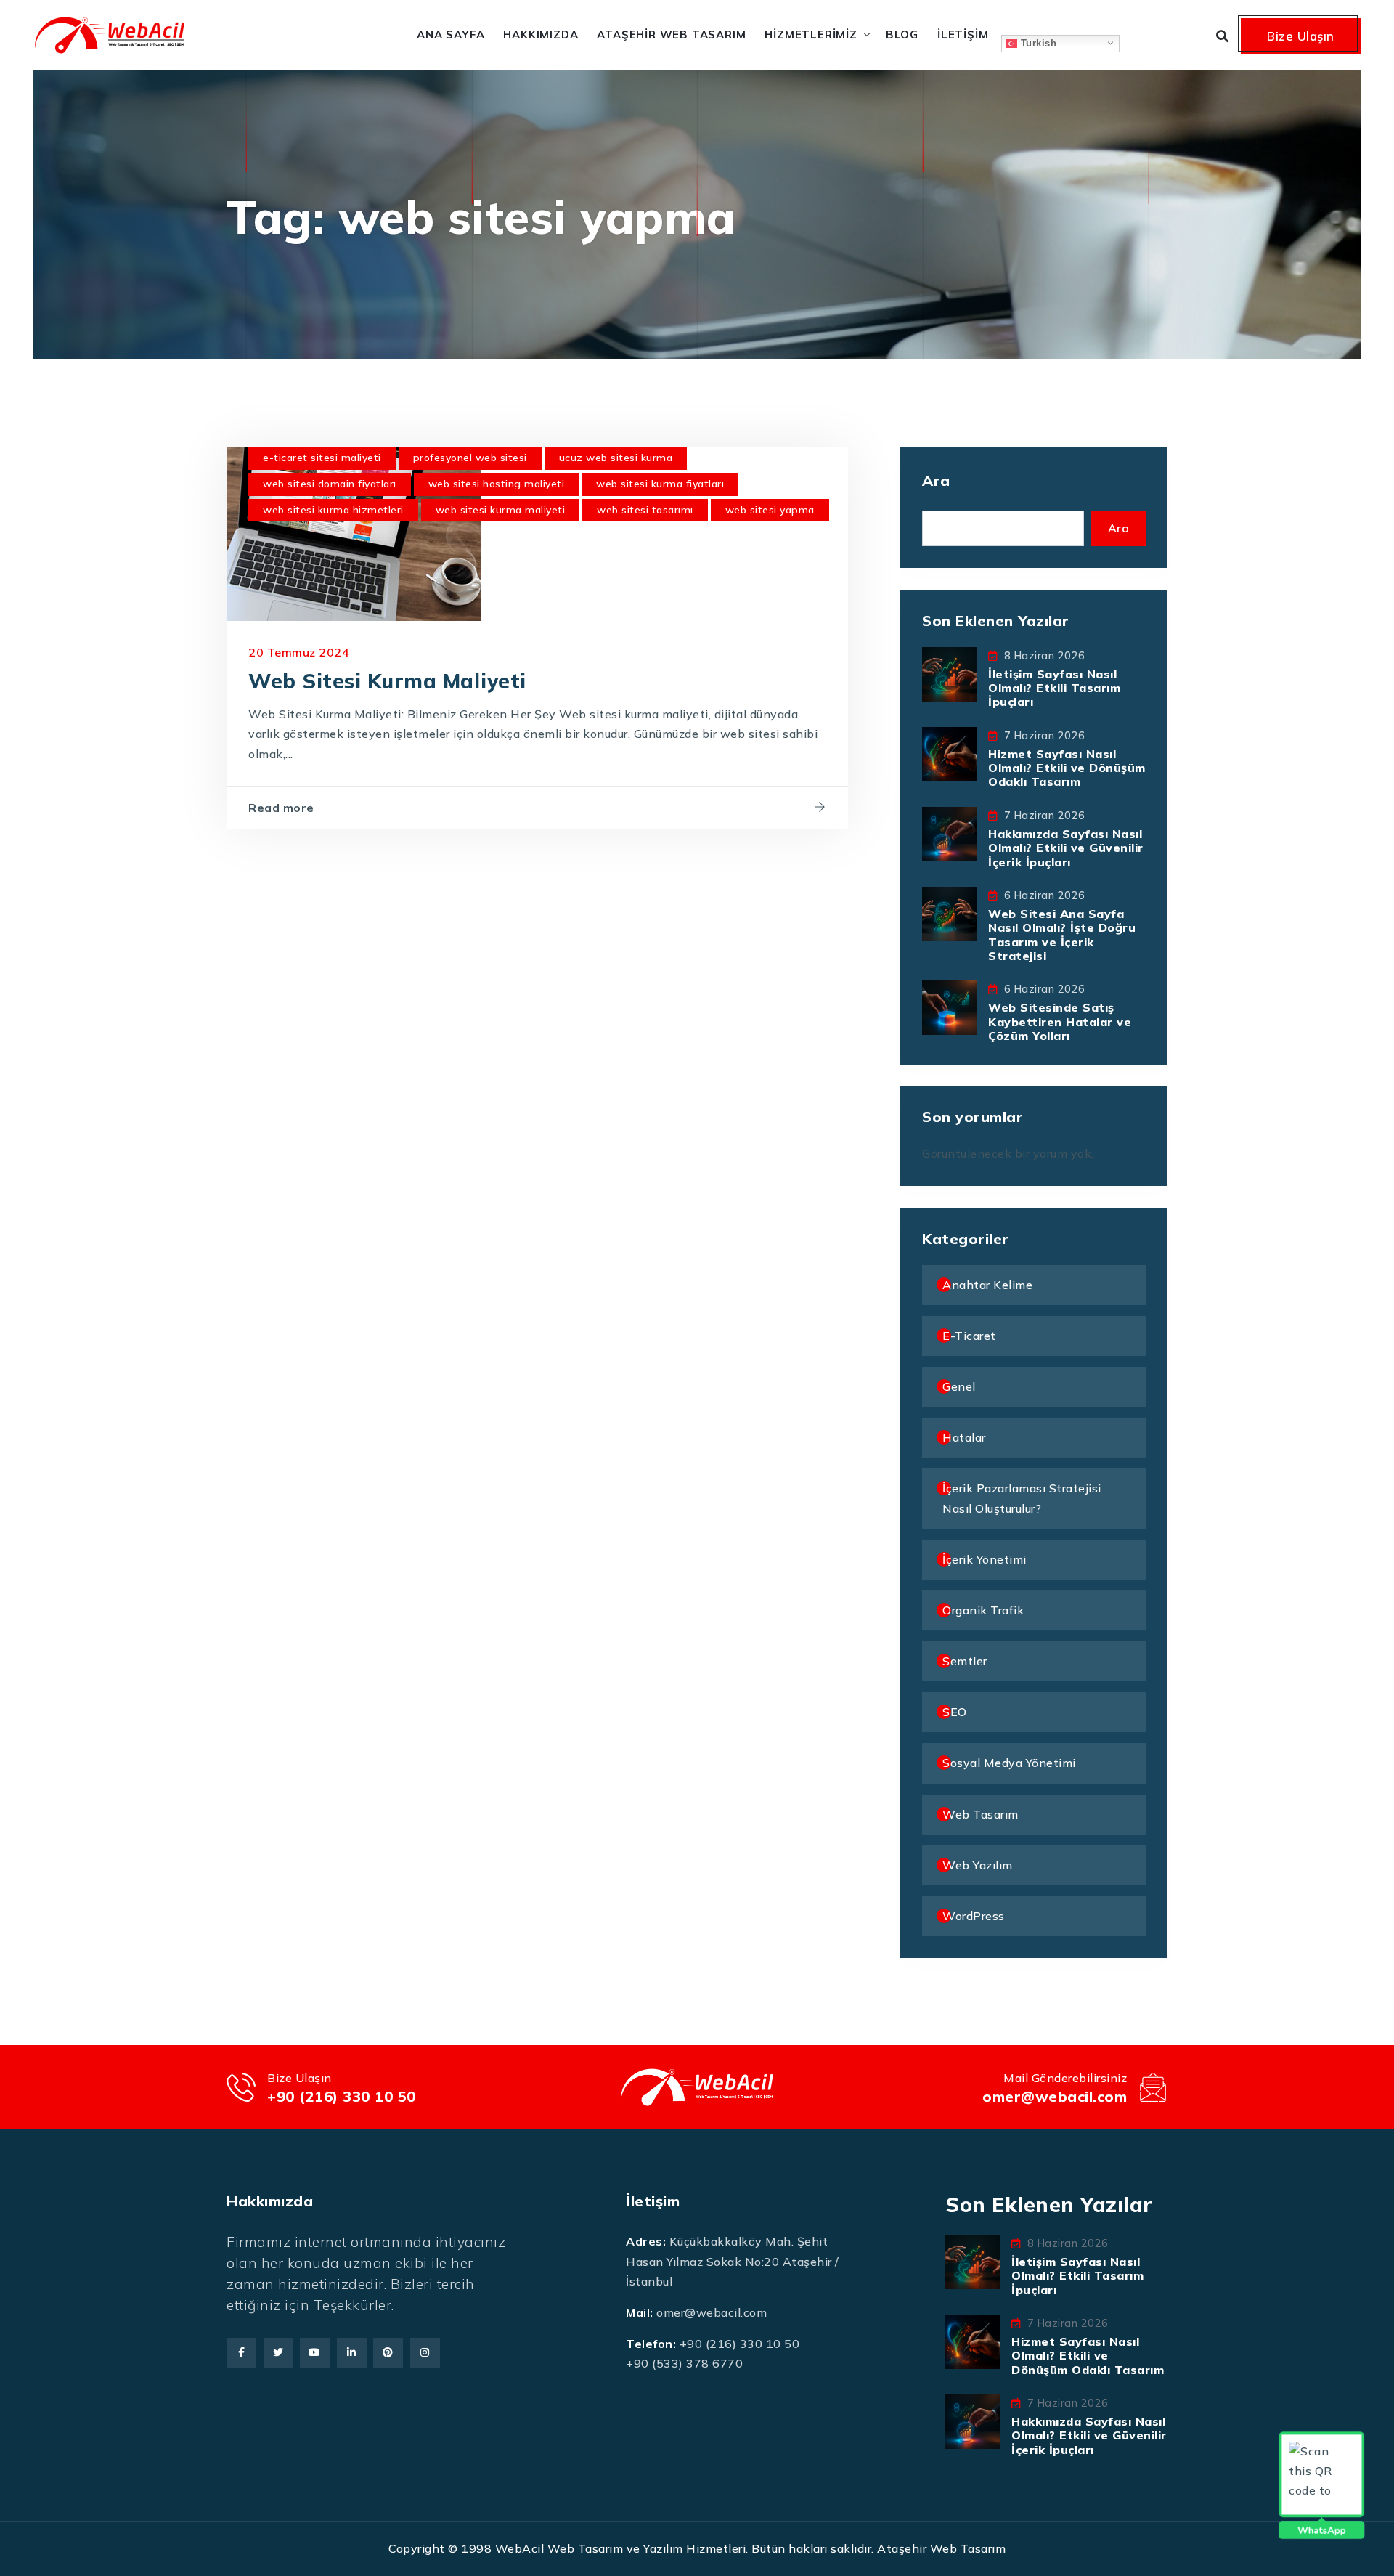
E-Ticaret (969, 1336)
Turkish (1037, 42)
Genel (959, 1386)
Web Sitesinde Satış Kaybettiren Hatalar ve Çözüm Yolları (1060, 1021)
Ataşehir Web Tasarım (671, 34)
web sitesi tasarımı (645, 510)
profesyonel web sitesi (470, 458)
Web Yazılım (978, 1865)
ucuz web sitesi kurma (616, 458)
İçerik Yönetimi (985, 1559)
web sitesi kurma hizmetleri (333, 510)
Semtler (965, 1661)
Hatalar (964, 1437)
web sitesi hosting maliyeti (497, 484)
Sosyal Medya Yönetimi (1009, 1763)
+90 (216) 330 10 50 (342, 2096)
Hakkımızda (541, 34)
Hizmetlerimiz (811, 34)
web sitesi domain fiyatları (330, 484)
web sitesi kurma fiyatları (660, 484)
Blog (902, 34)
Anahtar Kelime (987, 1285)
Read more (281, 808)
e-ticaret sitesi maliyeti (322, 458)
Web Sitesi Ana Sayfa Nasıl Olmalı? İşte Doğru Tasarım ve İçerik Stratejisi (1062, 935)
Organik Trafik (983, 1610)
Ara (936, 480)
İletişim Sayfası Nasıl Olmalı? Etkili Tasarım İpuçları (1054, 688)
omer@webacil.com (1055, 2096)
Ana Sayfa (451, 34)
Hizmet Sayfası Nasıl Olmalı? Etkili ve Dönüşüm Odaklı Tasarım (1067, 768)
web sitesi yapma (770, 510)
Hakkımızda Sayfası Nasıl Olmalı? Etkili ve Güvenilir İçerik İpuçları (1066, 848)
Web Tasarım (981, 1814)
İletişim (963, 34)
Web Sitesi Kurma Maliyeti (387, 681)
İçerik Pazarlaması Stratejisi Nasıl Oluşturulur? (1022, 1498)
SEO (955, 1712)
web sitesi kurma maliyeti (501, 510)
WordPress (974, 1916)
